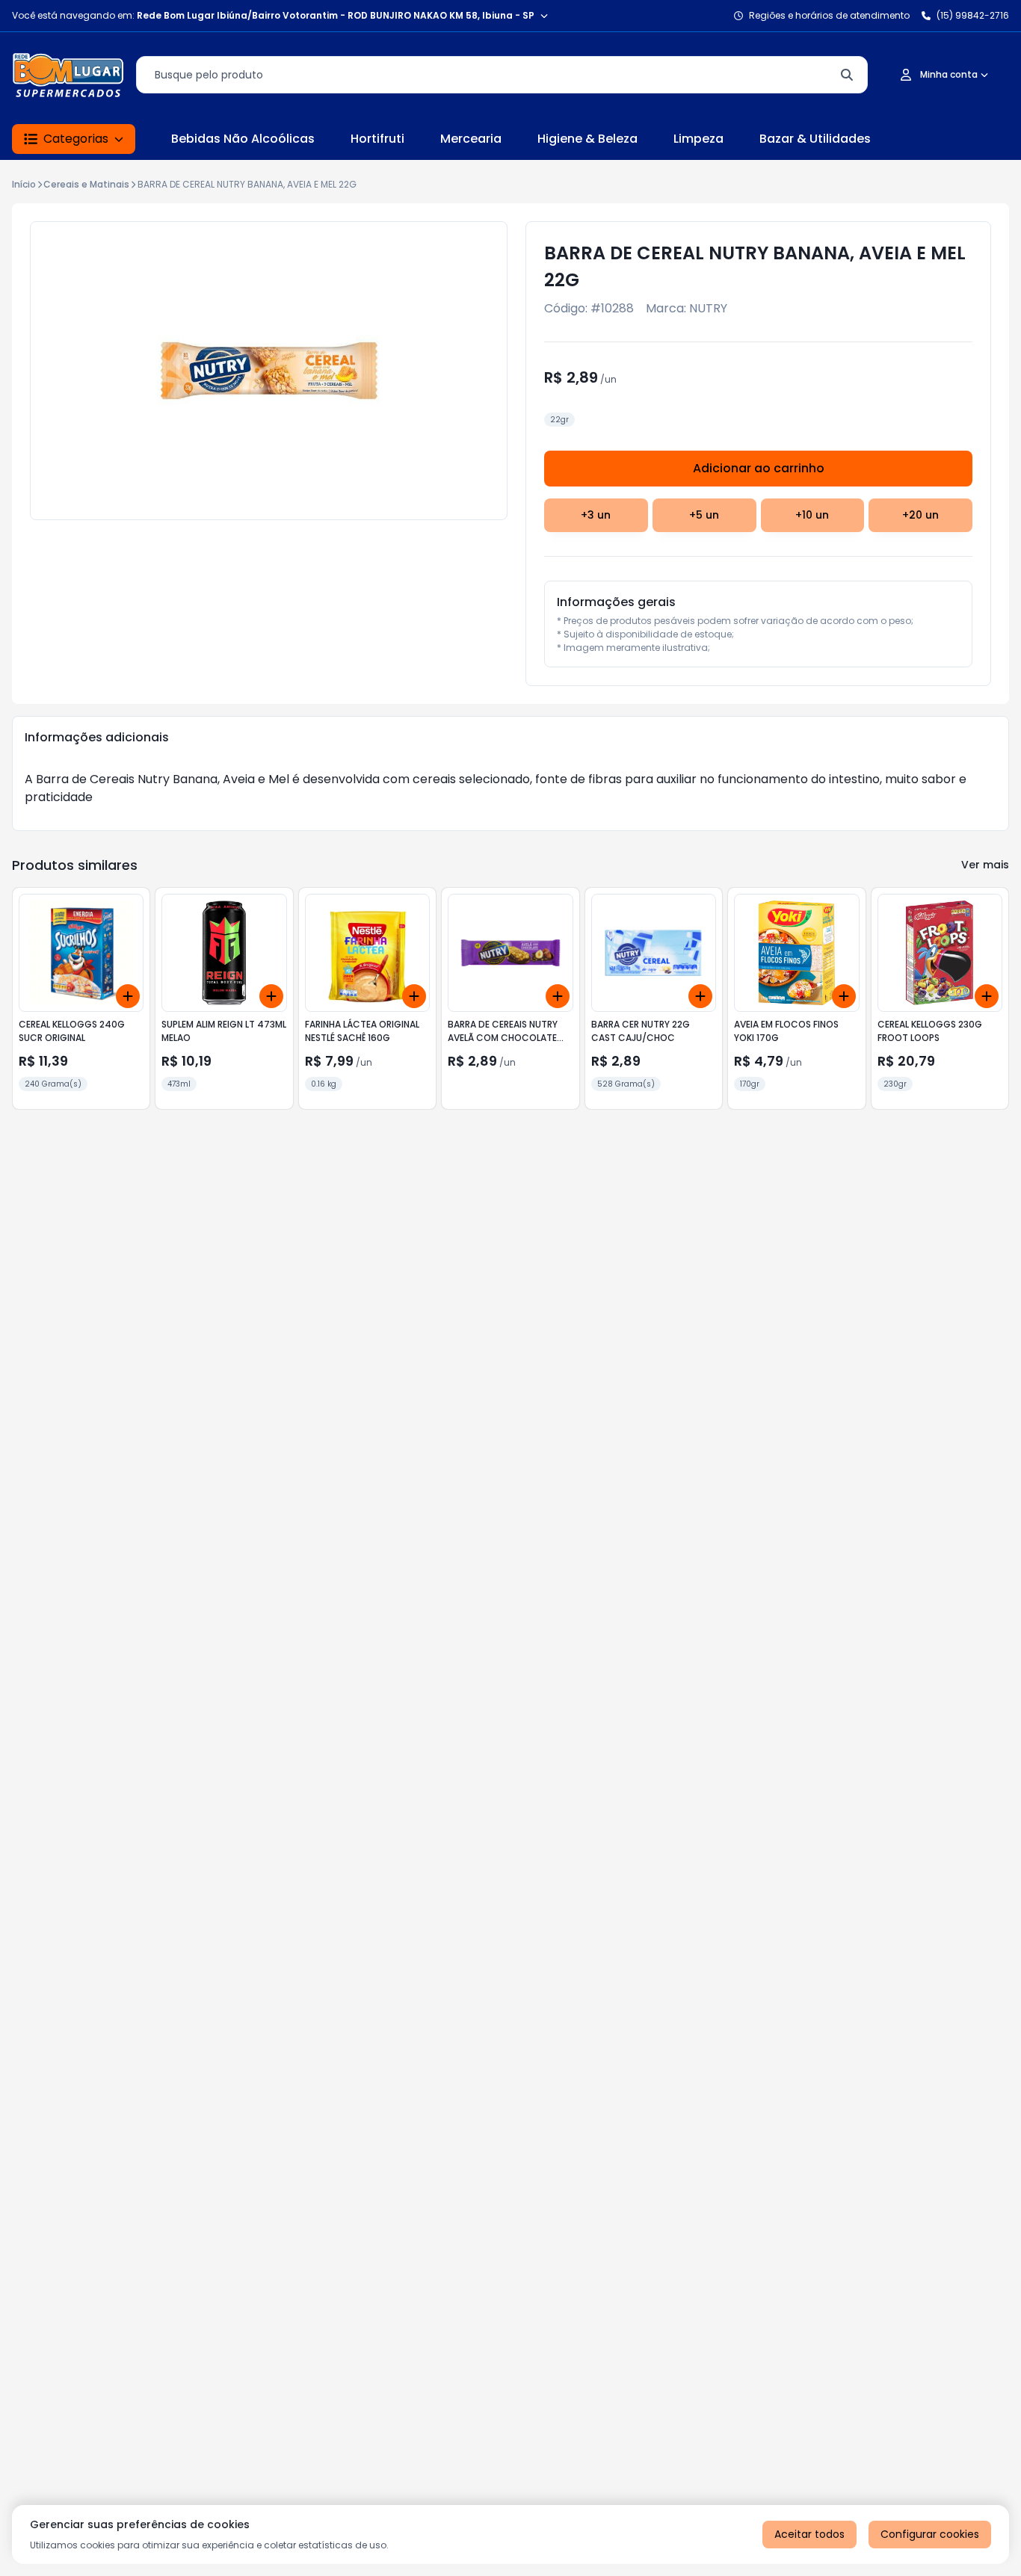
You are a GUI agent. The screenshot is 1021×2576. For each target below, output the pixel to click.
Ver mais (985, 865)
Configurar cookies (930, 2534)
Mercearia (471, 139)
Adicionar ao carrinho (759, 468)
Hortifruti (377, 139)
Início (24, 184)
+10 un (812, 515)
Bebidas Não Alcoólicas (243, 139)
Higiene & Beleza (587, 139)
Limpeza (698, 139)
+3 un (596, 515)
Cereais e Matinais (86, 184)
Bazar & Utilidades (815, 139)
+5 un (704, 515)
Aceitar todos (809, 2534)
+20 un (920, 515)
